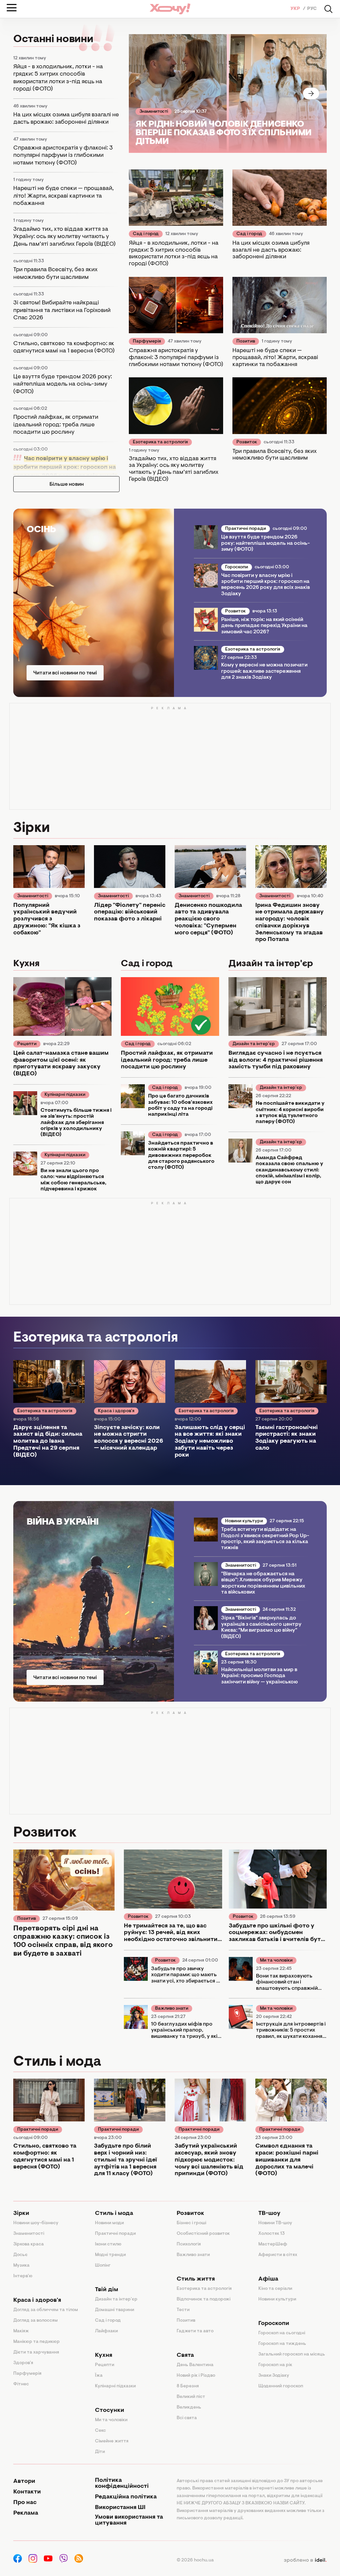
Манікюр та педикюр (37, 2342)
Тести (183, 2310)
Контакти (27, 2492)
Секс (100, 2431)
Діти (100, 2452)
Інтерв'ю (23, 2276)
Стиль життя (196, 2279)
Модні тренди (110, 2255)
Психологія (189, 2244)
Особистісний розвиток (203, 2234)
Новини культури (244, 1521)
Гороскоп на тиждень (282, 2344)
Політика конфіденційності (122, 2483)
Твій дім (107, 2290)
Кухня (104, 2356)
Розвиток (247, 442)
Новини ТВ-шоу (275, 2223)
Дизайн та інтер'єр (254, 1044)
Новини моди (109, 2223)
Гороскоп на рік (275, 2365)
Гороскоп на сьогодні (282, 2333)
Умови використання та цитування (129, 2520)
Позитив (246, 342)
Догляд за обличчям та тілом (46, 2310)
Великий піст (191, 2397)
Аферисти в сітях (278, 2255)
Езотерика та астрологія (160, 442)
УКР (296, 9)
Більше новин (67, 484)
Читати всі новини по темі (65, 673)
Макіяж (21, 2331)
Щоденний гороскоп (281, 2386)
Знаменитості (154, 112)
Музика (21, 2266)
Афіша (268, 2279)
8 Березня (188, 2386)
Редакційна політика (126, 2497)
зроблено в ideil (305, 2560)
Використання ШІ (120, 2508)
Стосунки (110, 2411)
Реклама (26, 2513)
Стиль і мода (114, 2214)
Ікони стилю (108, 2244)
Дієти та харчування (36, 2353)
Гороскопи (237, 567)
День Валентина (195, 2365)
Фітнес (21, 2384)
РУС (312, 9)
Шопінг (103, 2266)
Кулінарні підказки (65, 1095)
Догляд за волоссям (36, 2321)
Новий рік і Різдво (196, 2376)
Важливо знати (172, 2009)
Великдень (189, 2408)
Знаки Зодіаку (274, 2376)
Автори (24, 2482)
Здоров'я (23, 2363)
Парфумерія (147, 342)
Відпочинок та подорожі (204, 2299)
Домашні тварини (115, 2310)
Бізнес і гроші (191, 2223)
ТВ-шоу (269, 2214)
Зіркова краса (29, 2244)
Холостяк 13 (272, 2234)
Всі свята (187, 2418)
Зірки (21, 2214)
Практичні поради (246, 529)
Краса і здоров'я (116, 1411)
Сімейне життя (112, 2441)
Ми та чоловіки (276, 1961)
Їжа (99, 2376)
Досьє (20, 2255)
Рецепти (27, 1044)
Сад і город (146, 234)
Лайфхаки (106, 2331)
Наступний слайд (311, 94)
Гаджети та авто (195, 2331)
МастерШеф (273, 2244)
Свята (185, 2356)
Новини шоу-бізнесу (36, 2223)
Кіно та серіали (275, 2289)
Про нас (25, 2503)
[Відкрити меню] (12, 8)
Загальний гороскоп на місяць (292, 2355)
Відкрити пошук (328, 9)
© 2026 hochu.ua (195, 2560)
